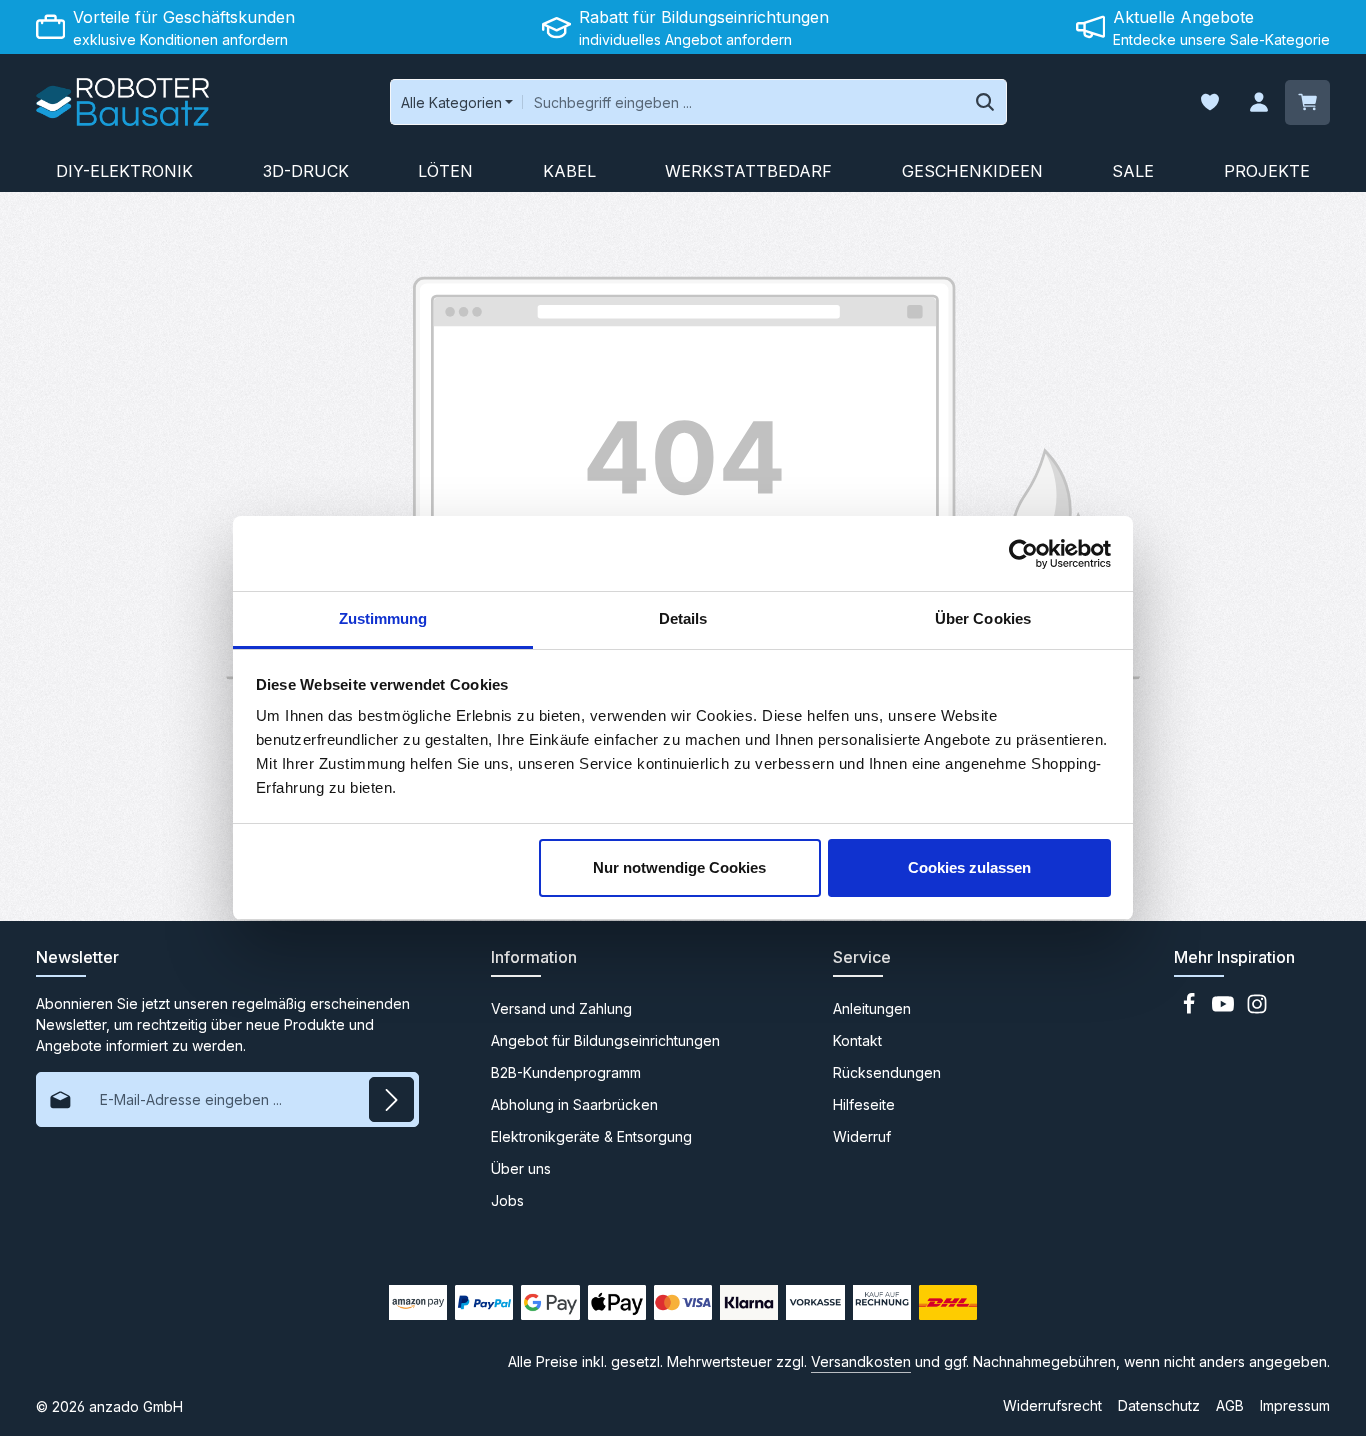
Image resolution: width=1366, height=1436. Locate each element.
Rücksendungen (887, 1072)
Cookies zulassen (969, 867)
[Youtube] (1225, 1009)
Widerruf (862, 1136)
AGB (1230, 1405)
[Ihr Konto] (1258, 102)
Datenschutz (1159, 1405)
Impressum (1295, 1405)
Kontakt (857, 1040)
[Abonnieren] (391, 1099)
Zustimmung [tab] (383, 618)
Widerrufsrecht (1052, 1405)
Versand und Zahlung (561, 1008)
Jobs (507, 1200)
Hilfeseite (864, 1104)
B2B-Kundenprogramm (566, 1072)
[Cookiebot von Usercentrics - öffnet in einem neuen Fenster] (1023, 554)
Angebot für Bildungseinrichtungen (605, 1040)
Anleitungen (872, 1008)
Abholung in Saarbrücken (574, 1104)
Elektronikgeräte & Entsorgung (591, 1136)
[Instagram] (1257, 1009)
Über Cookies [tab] (983, 618)
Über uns (521, 1168)
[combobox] (743, 102)
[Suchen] (985, 102)
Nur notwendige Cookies (679, 867)
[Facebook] (1191, 1009)
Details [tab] (683, 618)
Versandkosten (861, 1361)
